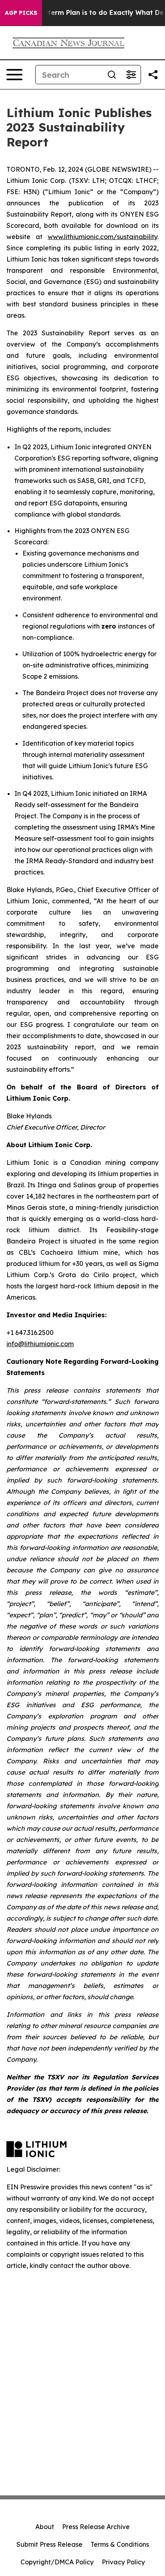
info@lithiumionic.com (40, 1344)
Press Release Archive (96, 2527)
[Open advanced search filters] (131, 75)
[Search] (112, 75)
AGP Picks (21, 13)
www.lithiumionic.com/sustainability (103, 237)
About (45, 2527)
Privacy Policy (123, 2562)
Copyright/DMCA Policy (57, 2562)
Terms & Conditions (120, 2544)
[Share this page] (153, 75)
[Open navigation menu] (14, 75)
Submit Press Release (49, 2544)
